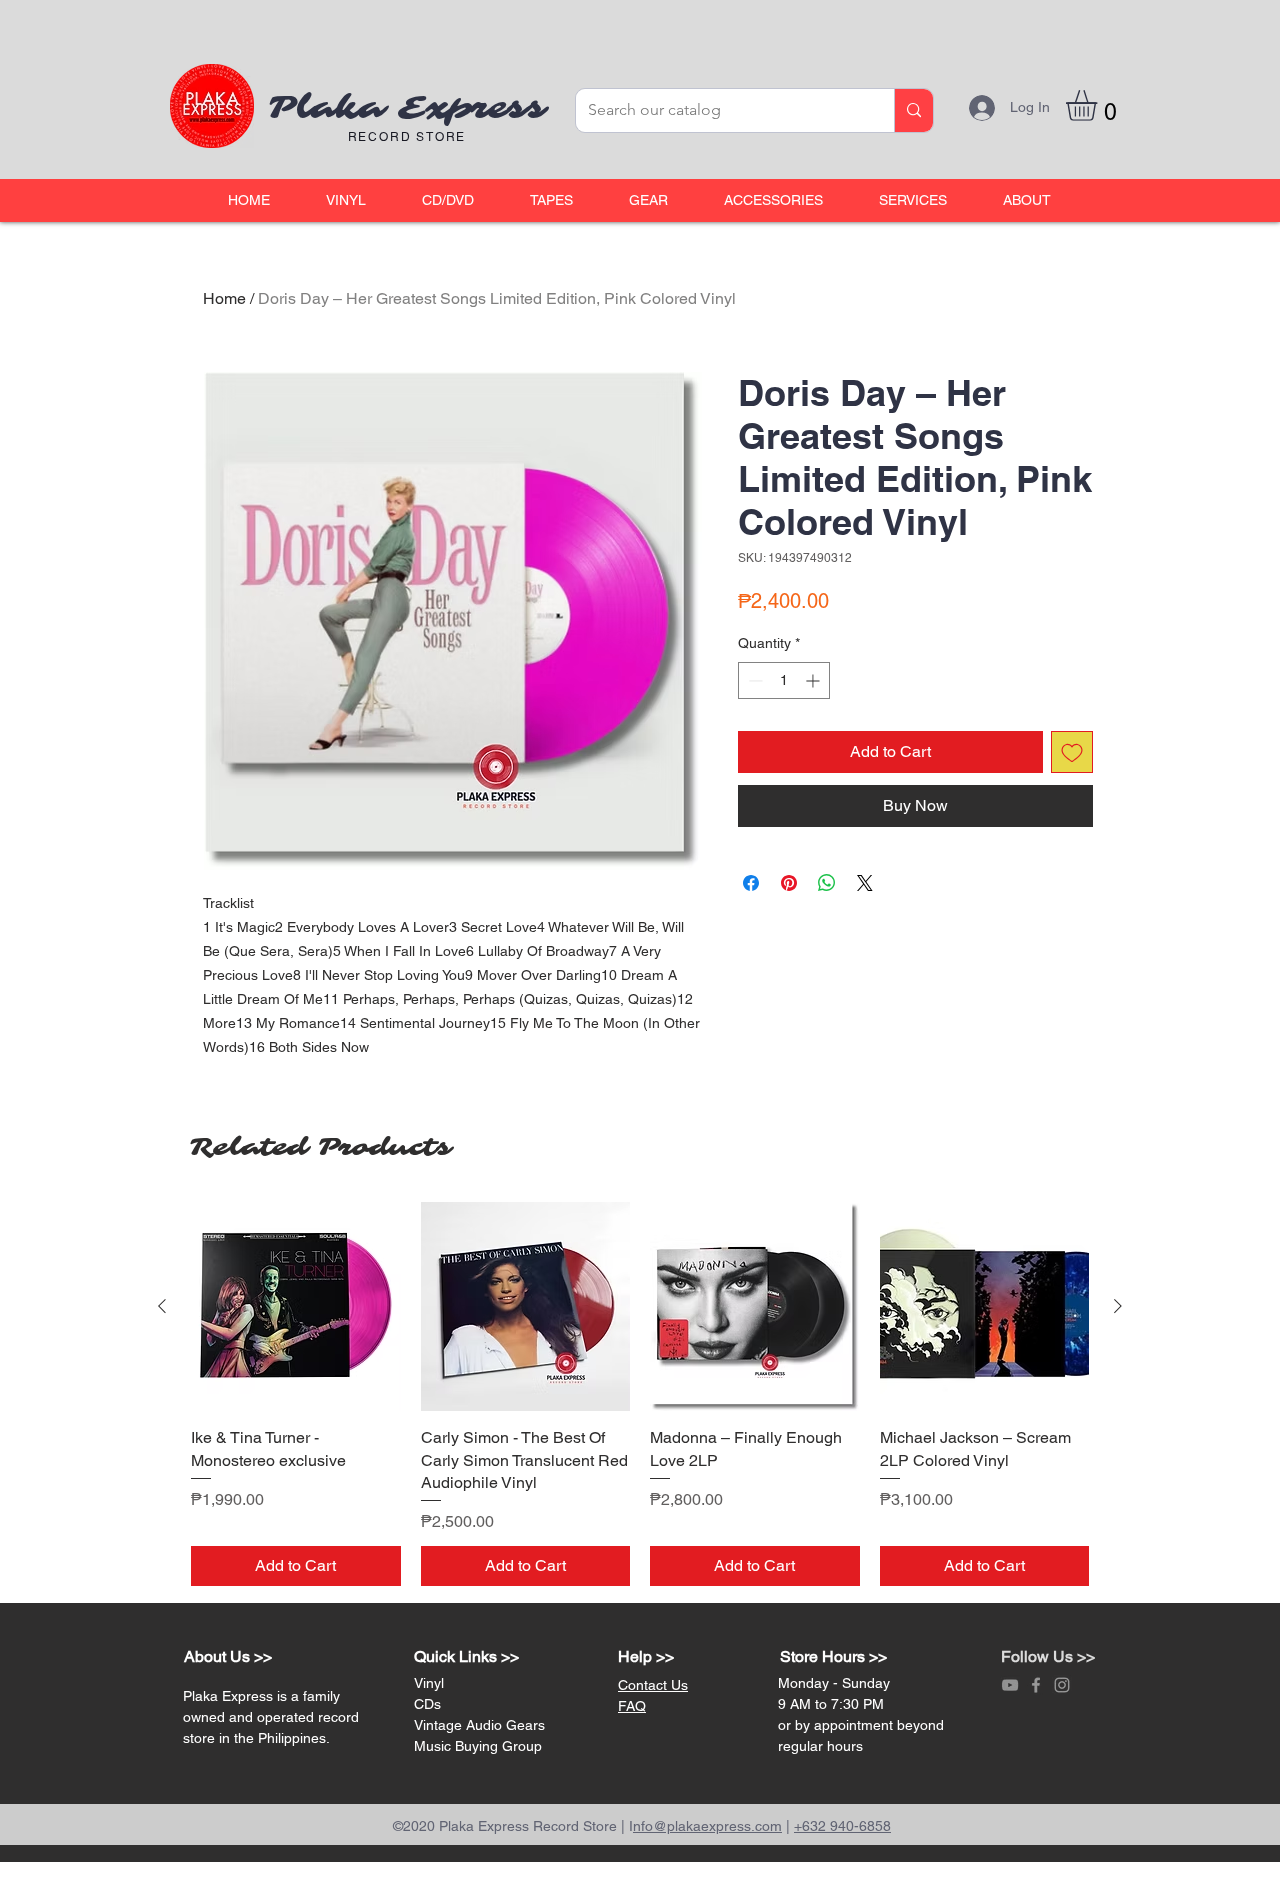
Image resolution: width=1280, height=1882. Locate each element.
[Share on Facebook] (751, 883)
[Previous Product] (162, 1306)
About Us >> (228, 1656)
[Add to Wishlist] (1072, 752)
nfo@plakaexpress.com (707, 1826)
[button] (346, 200)
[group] (640, 1394)
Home (224, 298)
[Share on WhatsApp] (827, 883)
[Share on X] (865, 883)
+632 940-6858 (842, 1826)
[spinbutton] (784, 680)
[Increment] (814, 680)
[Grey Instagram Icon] (1062, 1685)
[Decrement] (753, 680)
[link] (1099, 105)
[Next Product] (1118, 1306)
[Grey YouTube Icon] (1010, 1685)
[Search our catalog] (913, 110)
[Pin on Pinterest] (789, 883)
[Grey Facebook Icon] (1036, 1685)
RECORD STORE (407, 137)
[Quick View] (296, 1307)
